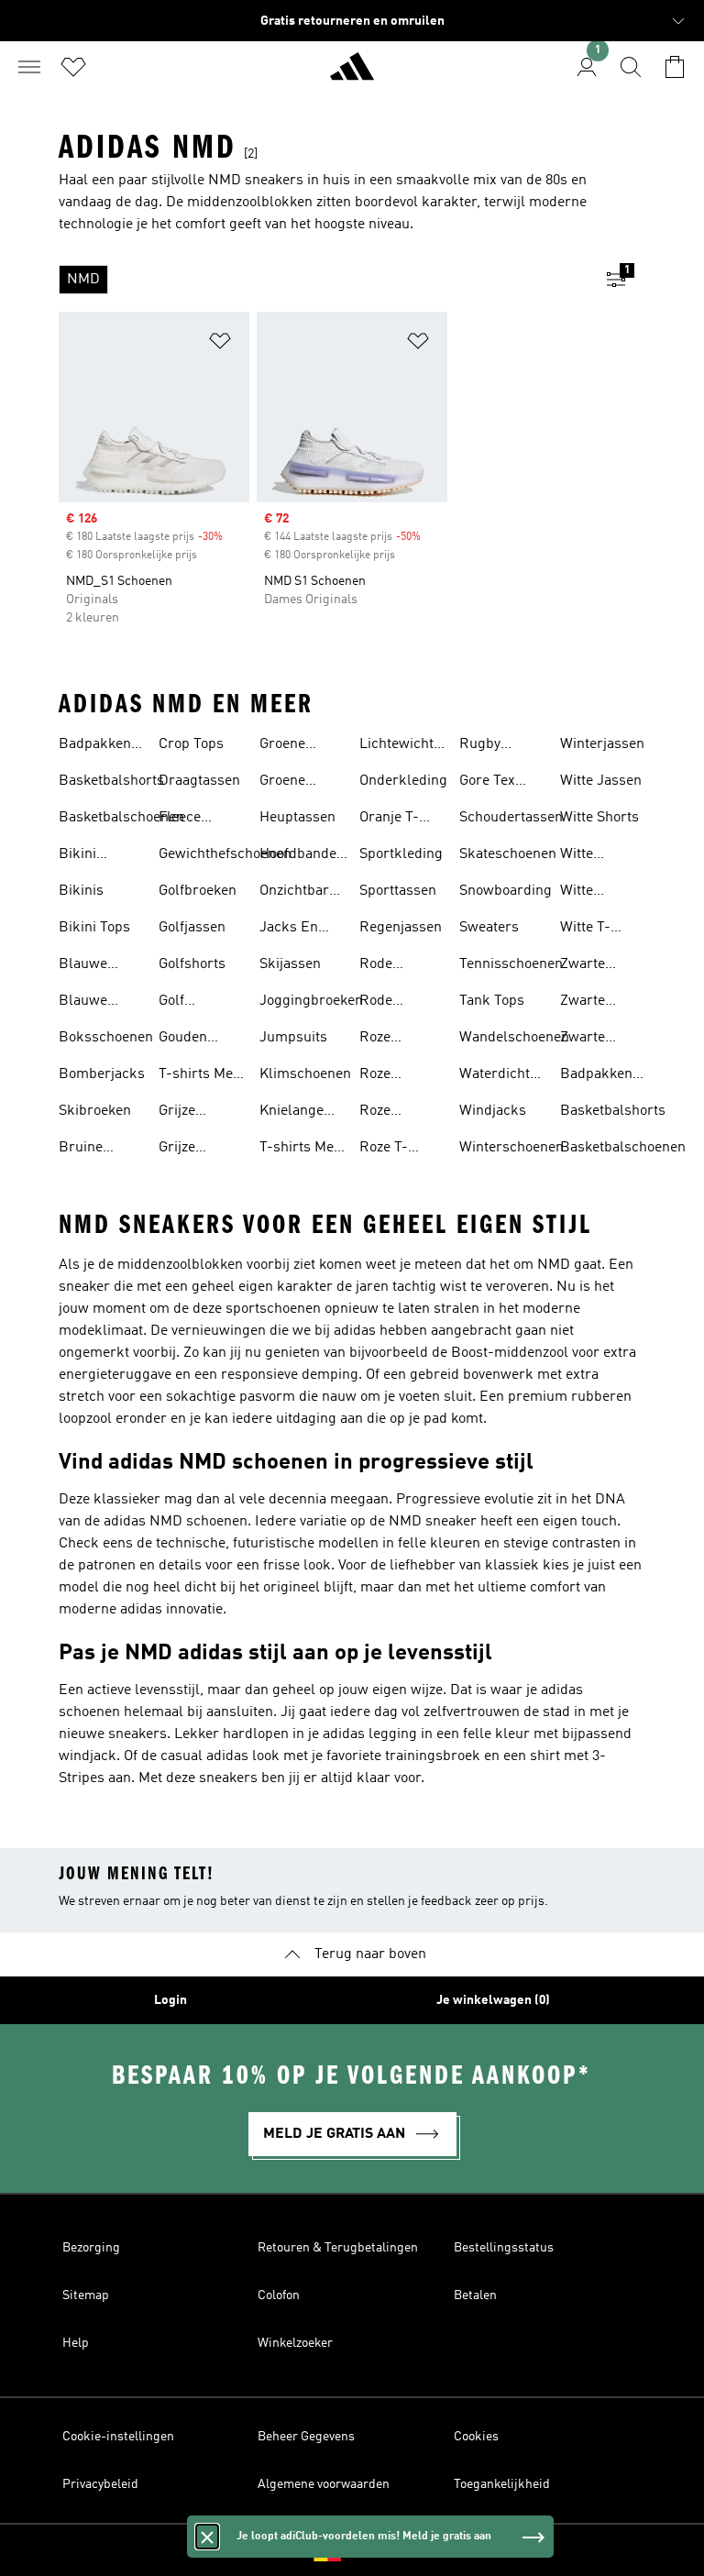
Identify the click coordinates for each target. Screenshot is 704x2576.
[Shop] (352, 74)
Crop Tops (191, 744)
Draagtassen (199, 781)
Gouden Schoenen (190, 1040)
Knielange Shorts (291, 1113)
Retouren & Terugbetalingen (338, 2248)
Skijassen (290, 964)
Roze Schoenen (390, 1113)
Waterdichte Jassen (498, 1076)
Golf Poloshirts (192, 1003)
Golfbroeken (198, 891)
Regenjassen (401, 928)
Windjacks (493, 1111)
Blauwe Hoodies (84, 966)
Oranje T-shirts (389, 820)
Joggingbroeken (311, 1001)
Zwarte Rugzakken (596, 1040)
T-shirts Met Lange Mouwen (299, 1150)
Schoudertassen (511, 818)
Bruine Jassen (81, 1150)
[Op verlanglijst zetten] (220, 344)
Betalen (475, 2295)
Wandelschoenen (514, 1038)
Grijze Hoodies (184, 1113)
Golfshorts (192, 964)
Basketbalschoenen (121, 818)
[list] (323, 280)
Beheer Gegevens (306, 2437)
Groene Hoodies (285, 746)
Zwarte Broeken (587, 966)
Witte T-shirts (585, 930)
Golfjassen (192, 928)
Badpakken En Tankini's (98, 746)
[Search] (631, 67)
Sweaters (489, 928)
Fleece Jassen (181, 820)
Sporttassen (398, 891)
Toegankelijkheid (502, 2484)
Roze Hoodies (385, 1040)
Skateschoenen (508, 854)
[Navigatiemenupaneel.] (29, 67)
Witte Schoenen (591, 856)
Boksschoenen (106, 1038)
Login (170, 2000)
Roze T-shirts (384, 1150)
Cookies (476, 2437)
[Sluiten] (207, 2537)
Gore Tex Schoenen (490, 783)
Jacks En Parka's (289, 930)
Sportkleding (401, 854)
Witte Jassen (601, 781)
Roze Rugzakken (395, 1076)
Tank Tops (492, 1001)
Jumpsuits (293, 1038)
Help (76, 2343)
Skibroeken (95, 1111)
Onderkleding (403, 781)
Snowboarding (506, 891)
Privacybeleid (100, 2484)
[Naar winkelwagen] (675, 67)
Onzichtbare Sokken (298, 893)
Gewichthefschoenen (225, 854)
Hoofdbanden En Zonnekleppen (305, 856)
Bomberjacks (102, 1074)
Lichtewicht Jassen (396, 746)
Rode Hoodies (385, 966)
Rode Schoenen (390, 1003)
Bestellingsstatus (504, 2248)
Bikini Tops (94, 928)
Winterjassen (602, 744)
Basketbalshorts (111, 781)
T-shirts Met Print (198, 1076)
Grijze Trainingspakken (212, 1150)
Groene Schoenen (291, 783)
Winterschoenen (511, 1148)
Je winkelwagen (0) (493, 2000)
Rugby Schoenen (490, 746)
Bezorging (91, 2248)
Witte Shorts (599, 818)
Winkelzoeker (295, 2343)
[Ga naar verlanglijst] (73, 67)
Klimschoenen (305, 1074)
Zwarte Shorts (583, 1003)
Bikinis (81, 891)
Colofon (279, 2295)
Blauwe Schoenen (90, 1003)
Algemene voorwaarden (324, 2484)
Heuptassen (297, 818)
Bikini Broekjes (88, 856)
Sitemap (86, 2295)
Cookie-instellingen (118, 2437)
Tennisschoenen (511, 964)
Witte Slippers (587, 893)
